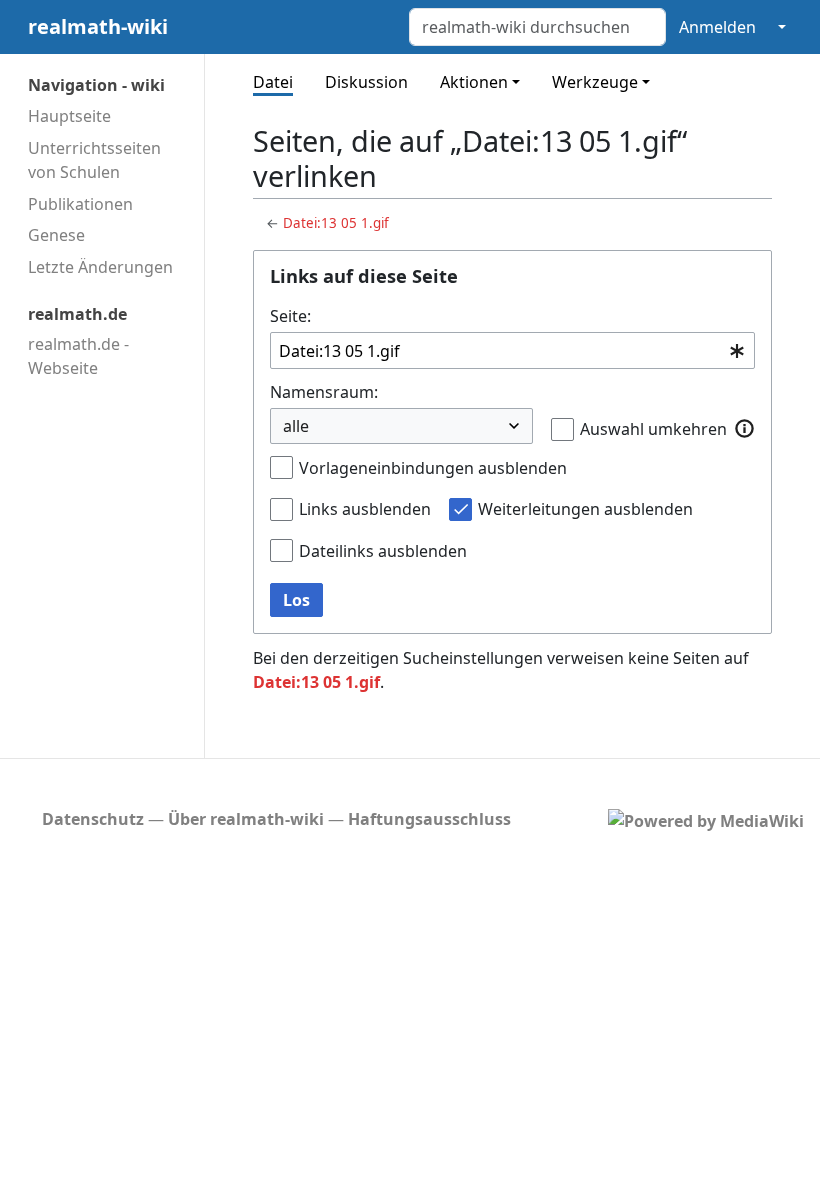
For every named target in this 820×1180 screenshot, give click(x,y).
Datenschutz (93, 819)
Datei (273, 82)
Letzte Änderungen (100, 267)
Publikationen (80, 204)
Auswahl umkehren (653, 429)
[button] (745, 428)
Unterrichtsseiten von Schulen (94, 160)
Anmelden (717, 27)
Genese (56, 235)
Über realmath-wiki (246, 819)
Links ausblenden (365, 509)
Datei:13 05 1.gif (336, 223)
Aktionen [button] (474, 82)
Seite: (290, 316)
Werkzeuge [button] (595, 82)
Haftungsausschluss (429, 819)
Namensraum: (324, 392)
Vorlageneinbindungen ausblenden (433, 468)
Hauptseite (69, 116)
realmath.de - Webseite (78, 356)
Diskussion (366, 82)
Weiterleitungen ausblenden (585, 509)
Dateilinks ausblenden (383, 551)
